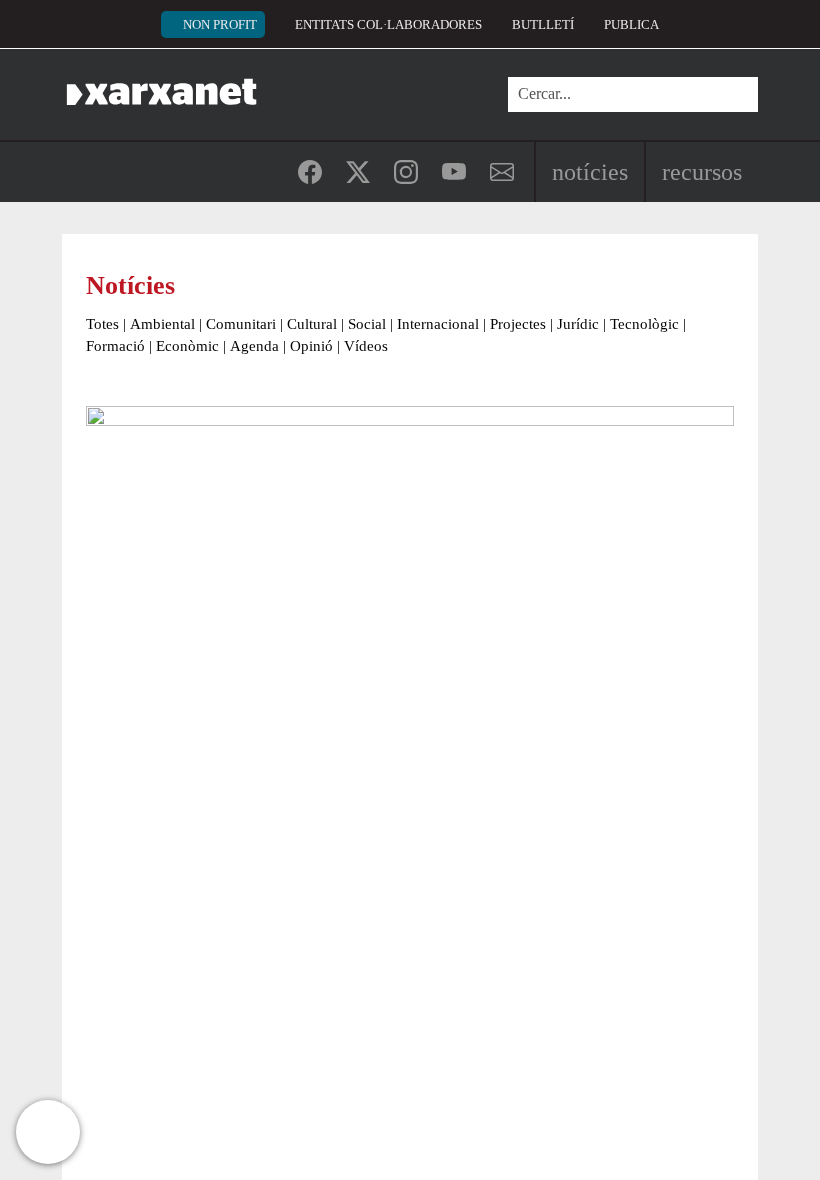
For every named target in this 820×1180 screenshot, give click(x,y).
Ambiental (162, 324)
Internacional (438, 324)
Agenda (254, 346)
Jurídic (578, 324)
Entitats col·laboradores (388, 24)
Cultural (312, 324)
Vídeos (366, 346)
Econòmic (187, 346)
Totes (102, 324)
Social (367, 324)
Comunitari (241, 324)
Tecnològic (644, 324)
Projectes (518, 324)
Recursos (702, 172)
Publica (631, 24)
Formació (115, 346)
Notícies (590, 172)
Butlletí (543, 24)
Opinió (311, 346)
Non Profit (220, 24)
